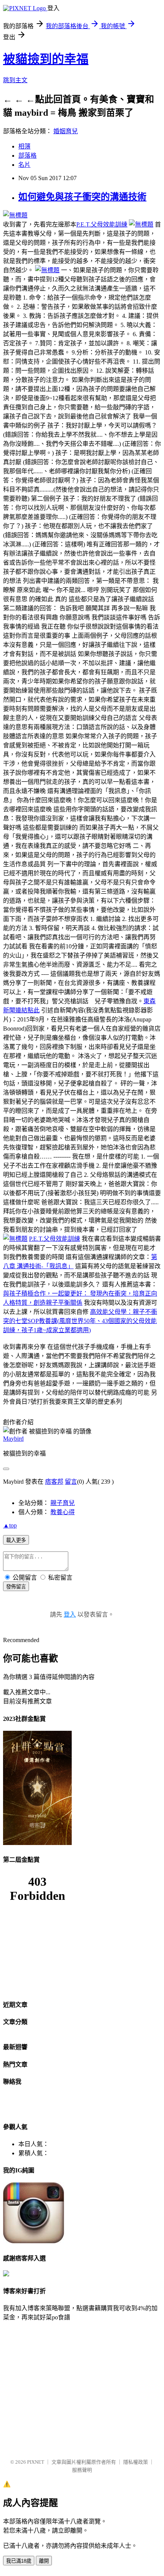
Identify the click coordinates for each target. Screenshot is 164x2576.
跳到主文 (15, 80)
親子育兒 (63, 1503)
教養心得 (63, 1512)
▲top (10, 1525)
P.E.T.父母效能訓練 (102, 224)
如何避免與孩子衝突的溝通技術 (82, 197)
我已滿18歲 (19, 2561)
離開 (44, 2561)
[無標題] (15, 215)
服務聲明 (82, 2470)
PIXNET (36, 2462)
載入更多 (16, 1540)
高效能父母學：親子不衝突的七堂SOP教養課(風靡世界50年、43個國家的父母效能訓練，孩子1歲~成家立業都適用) (80, 1321)
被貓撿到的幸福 (46, 59)
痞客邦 (54, 1482)
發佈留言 (16, 1587)
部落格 (27, 156)
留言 (71, 1482)
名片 (24, 165)
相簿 (24, 146)
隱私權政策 (136, 2462)
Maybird (13, 1439)
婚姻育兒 (66, 131)
